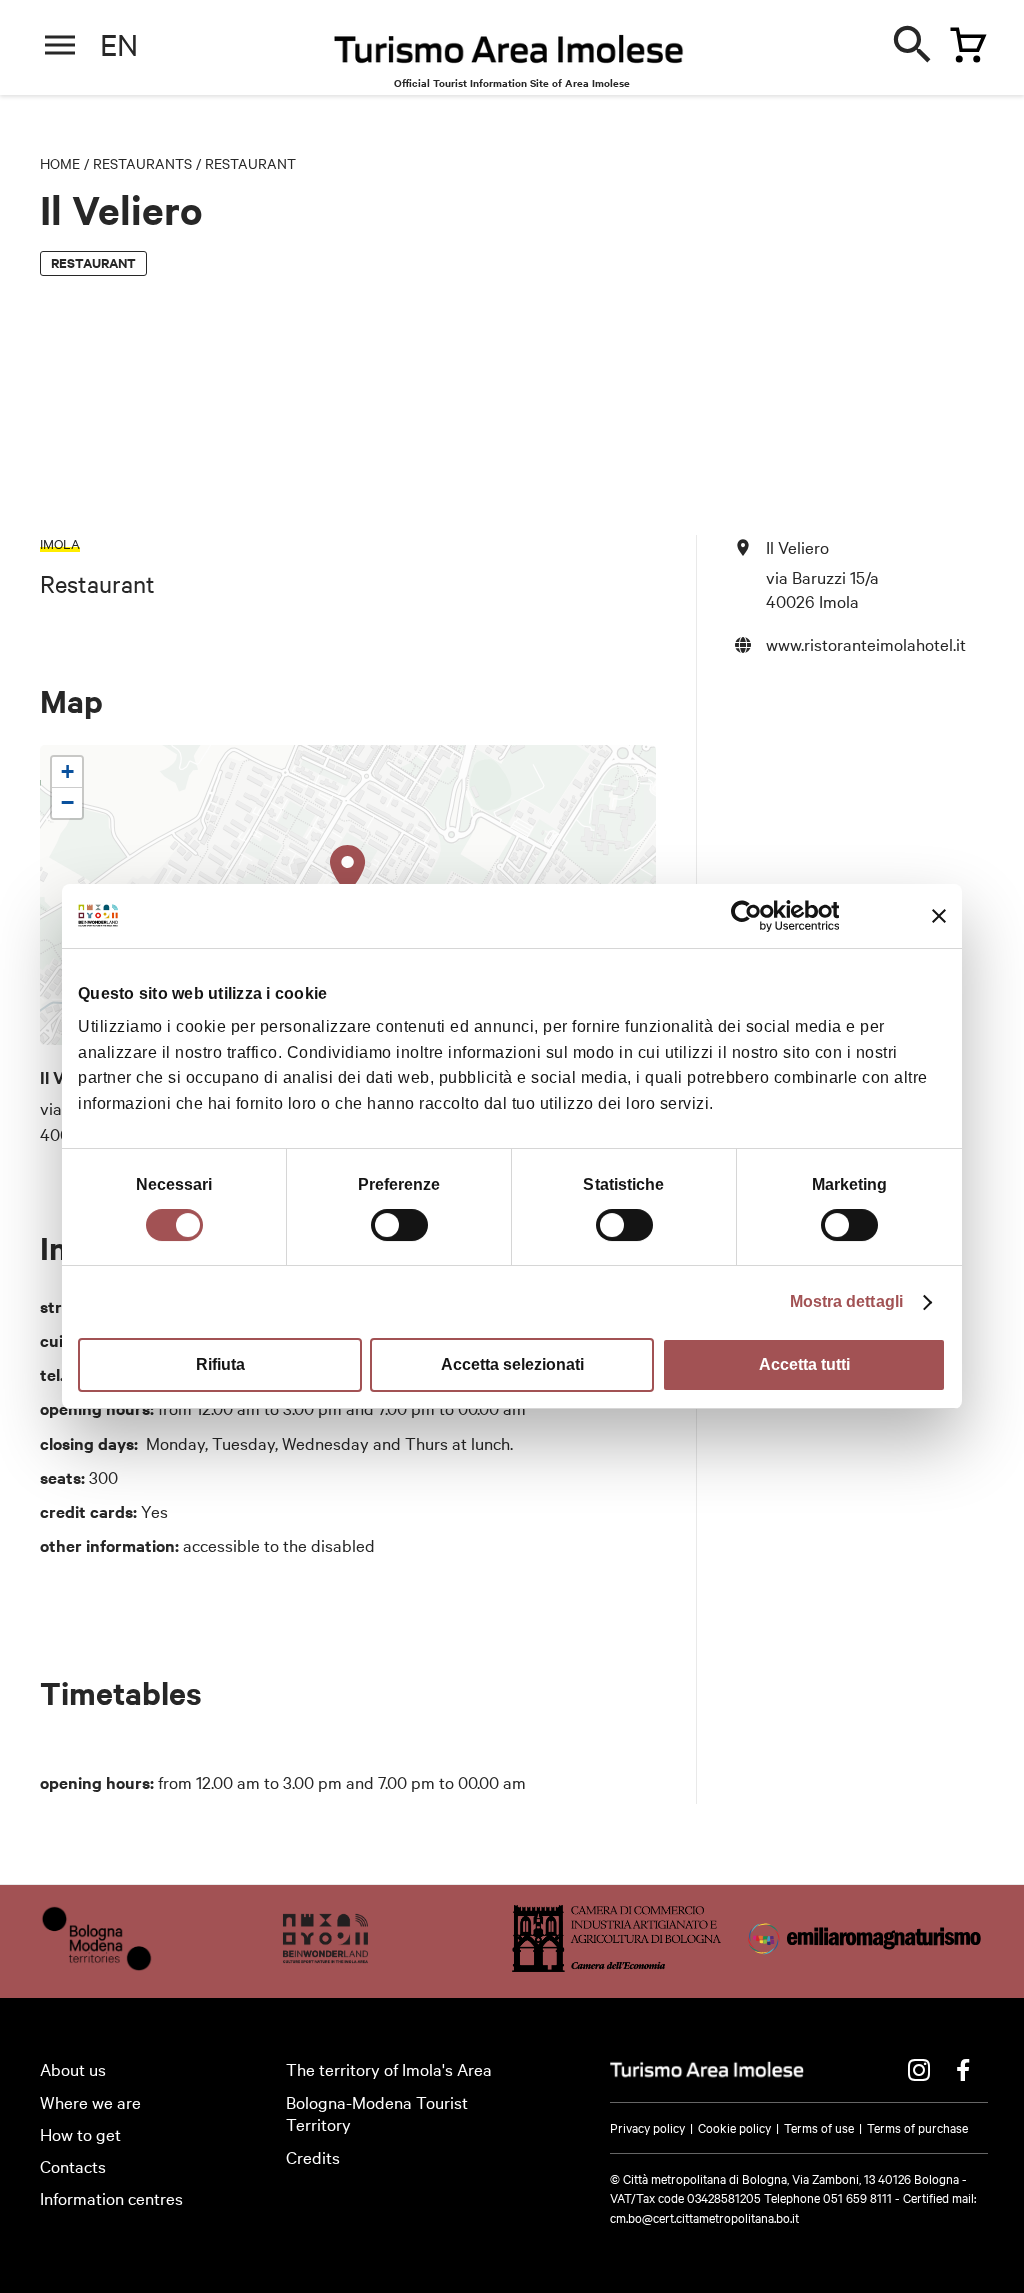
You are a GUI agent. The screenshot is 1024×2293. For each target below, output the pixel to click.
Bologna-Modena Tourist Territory (377, 2113)
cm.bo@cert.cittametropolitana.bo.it (704, 2217)
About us (73, 2068)
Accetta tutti (804, 1364)
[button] (348, 870)
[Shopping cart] (963, 41)
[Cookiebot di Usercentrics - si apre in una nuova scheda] (751, 916)
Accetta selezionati (512, 1364)
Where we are (90, 2101)
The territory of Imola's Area (389, 2068)
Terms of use (819, 2127)
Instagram (919, 2070)
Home (60, 163)
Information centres (111, 2197)
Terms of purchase (917, 2127)
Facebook (963, 2070)
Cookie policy (734, 2127)
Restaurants (142, 163)
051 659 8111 (857, 2197)
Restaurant (250, 163)
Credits (313, 2156)
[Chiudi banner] (939, 916)
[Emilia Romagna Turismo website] (866, 1964)
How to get (80, 2133)
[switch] (399, 1225)
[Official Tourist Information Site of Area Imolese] (509, 54)
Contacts (73, 2165)
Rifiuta (220, 1364)
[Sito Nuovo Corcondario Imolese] (325, 1964)
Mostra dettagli (847, 1301)
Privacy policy (647, 2127)
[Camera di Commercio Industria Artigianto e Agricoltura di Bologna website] (616, 1964)
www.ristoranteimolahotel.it (866, 643)
